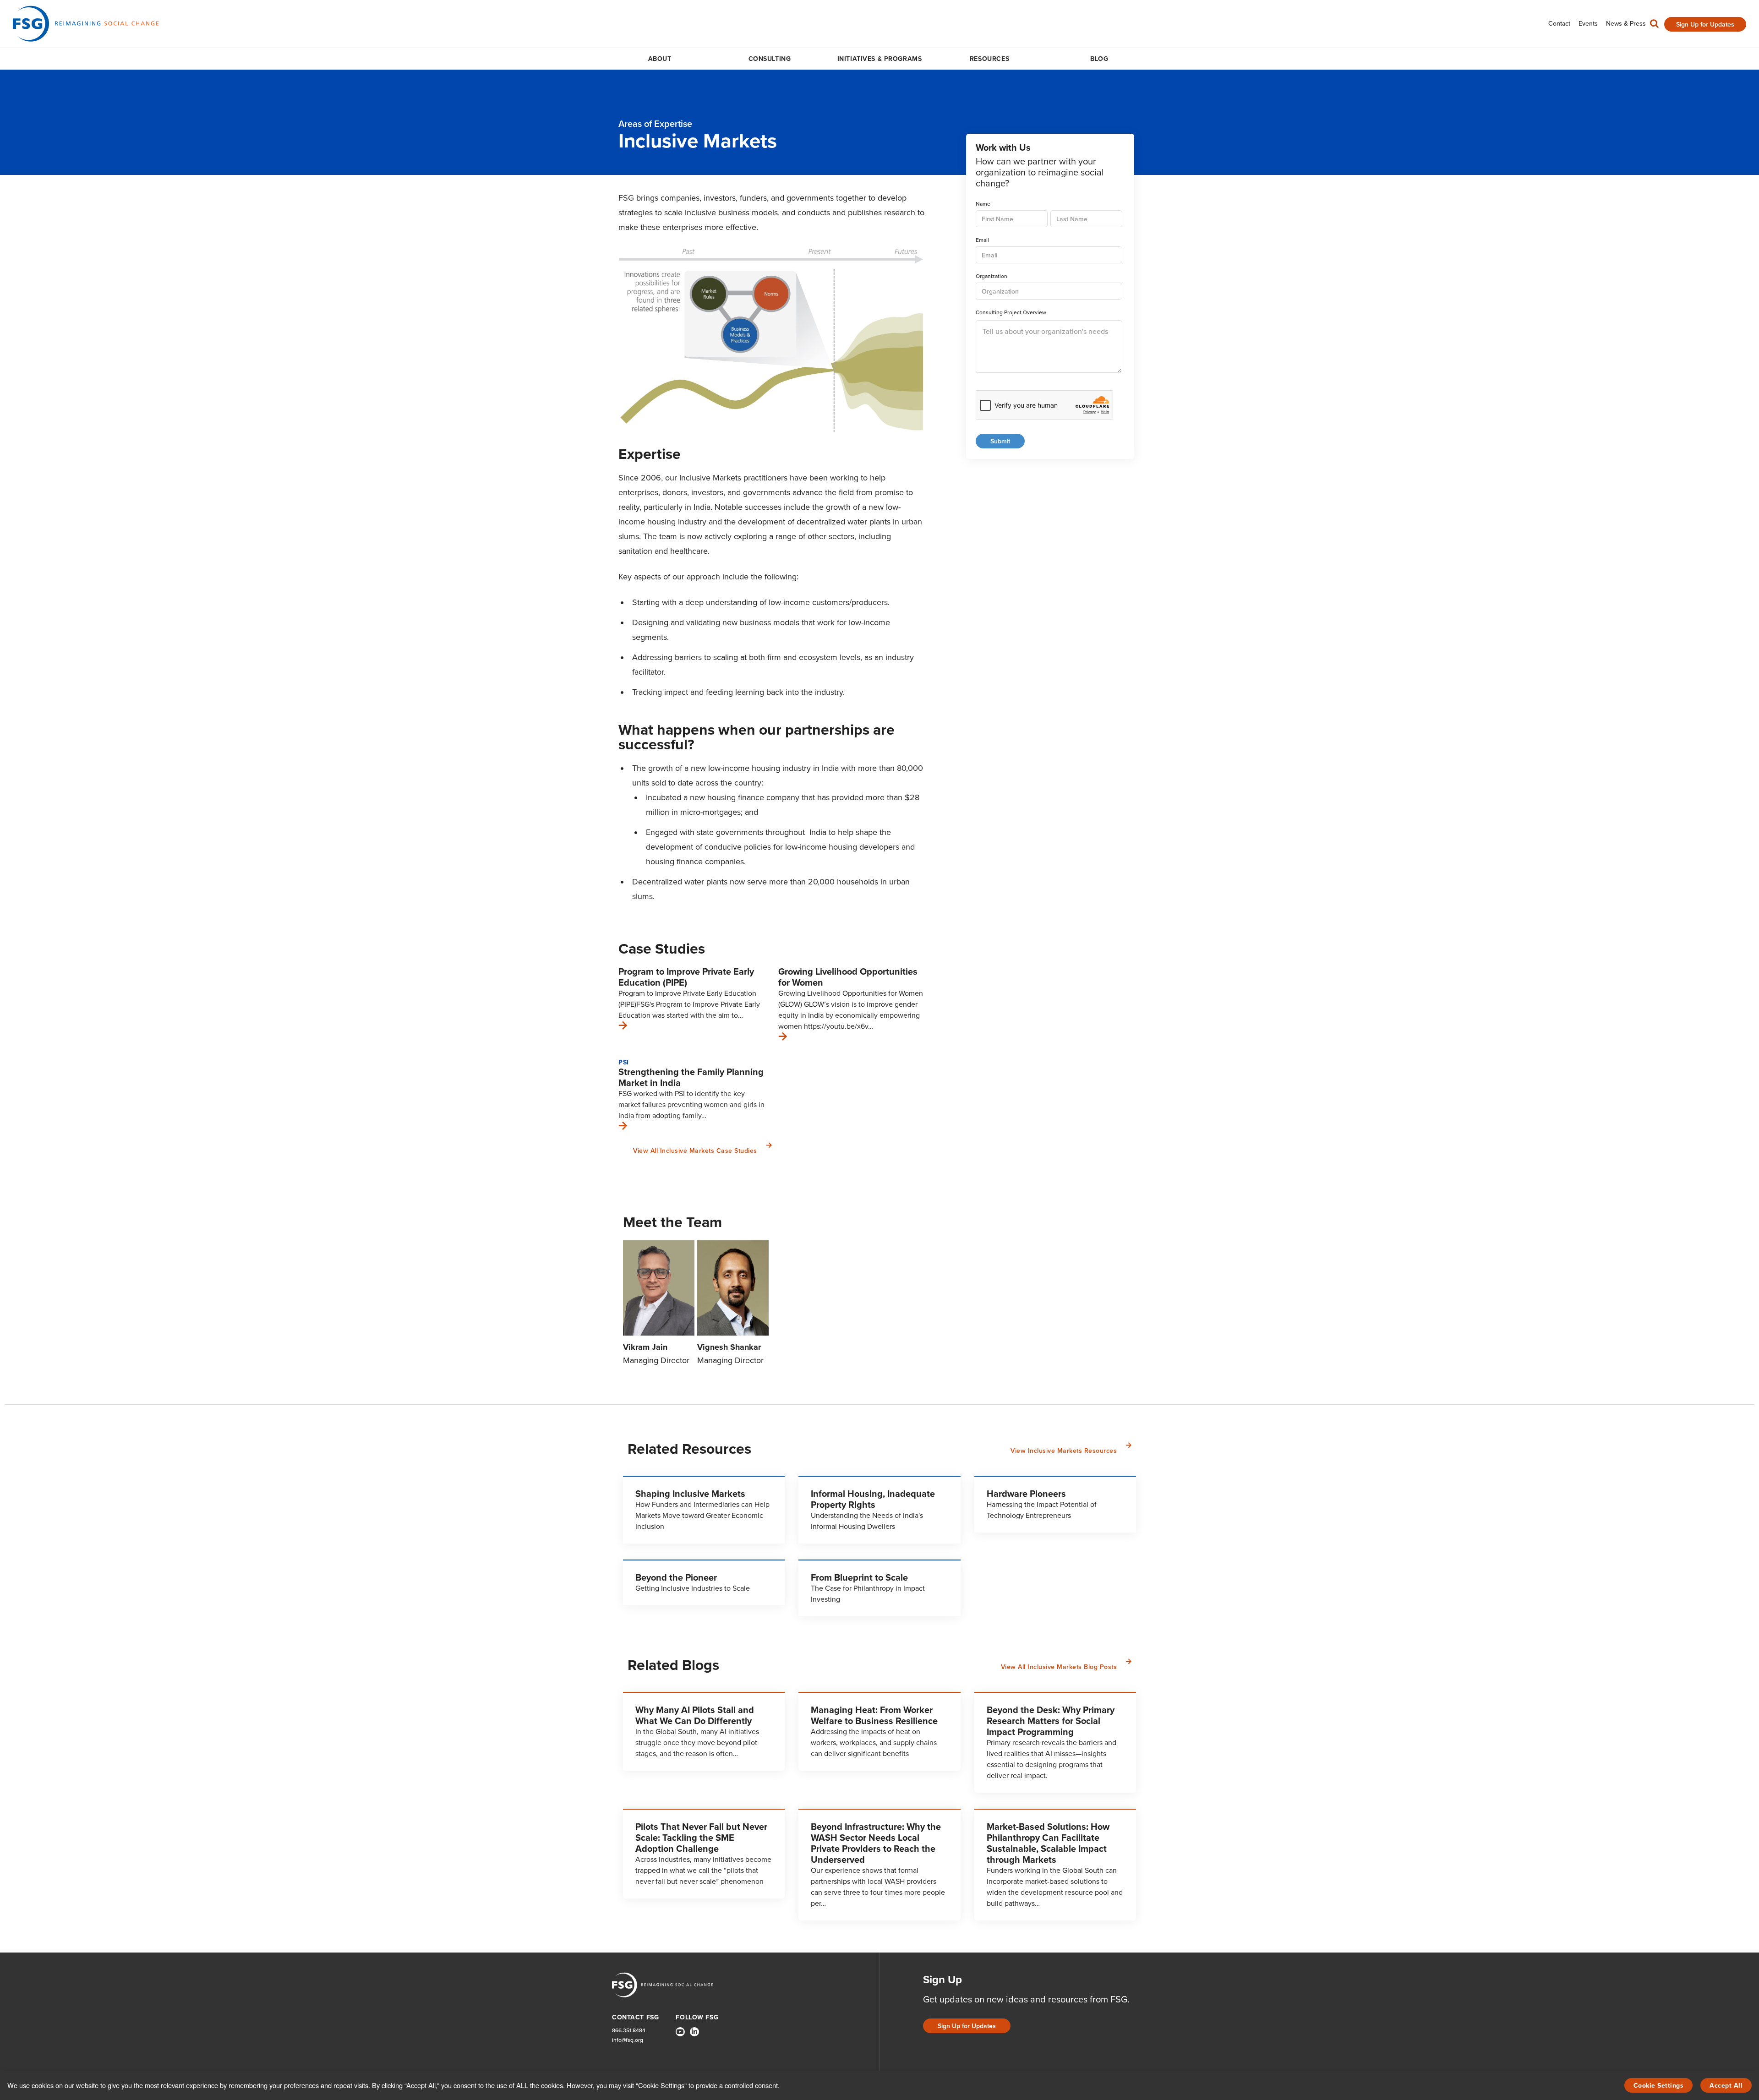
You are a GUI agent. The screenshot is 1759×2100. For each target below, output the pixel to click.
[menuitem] (1559, 24)
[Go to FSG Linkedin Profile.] (694, 2032)
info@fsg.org (628, 2040)
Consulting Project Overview (1011, 313)
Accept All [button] (1726, 2086)
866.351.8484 (629, 2031)
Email (982, 240)
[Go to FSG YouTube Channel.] (680, 2032)
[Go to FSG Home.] (86, 24)
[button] (1654, 26)
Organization (991, 276)
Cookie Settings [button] (1659, 2086)
